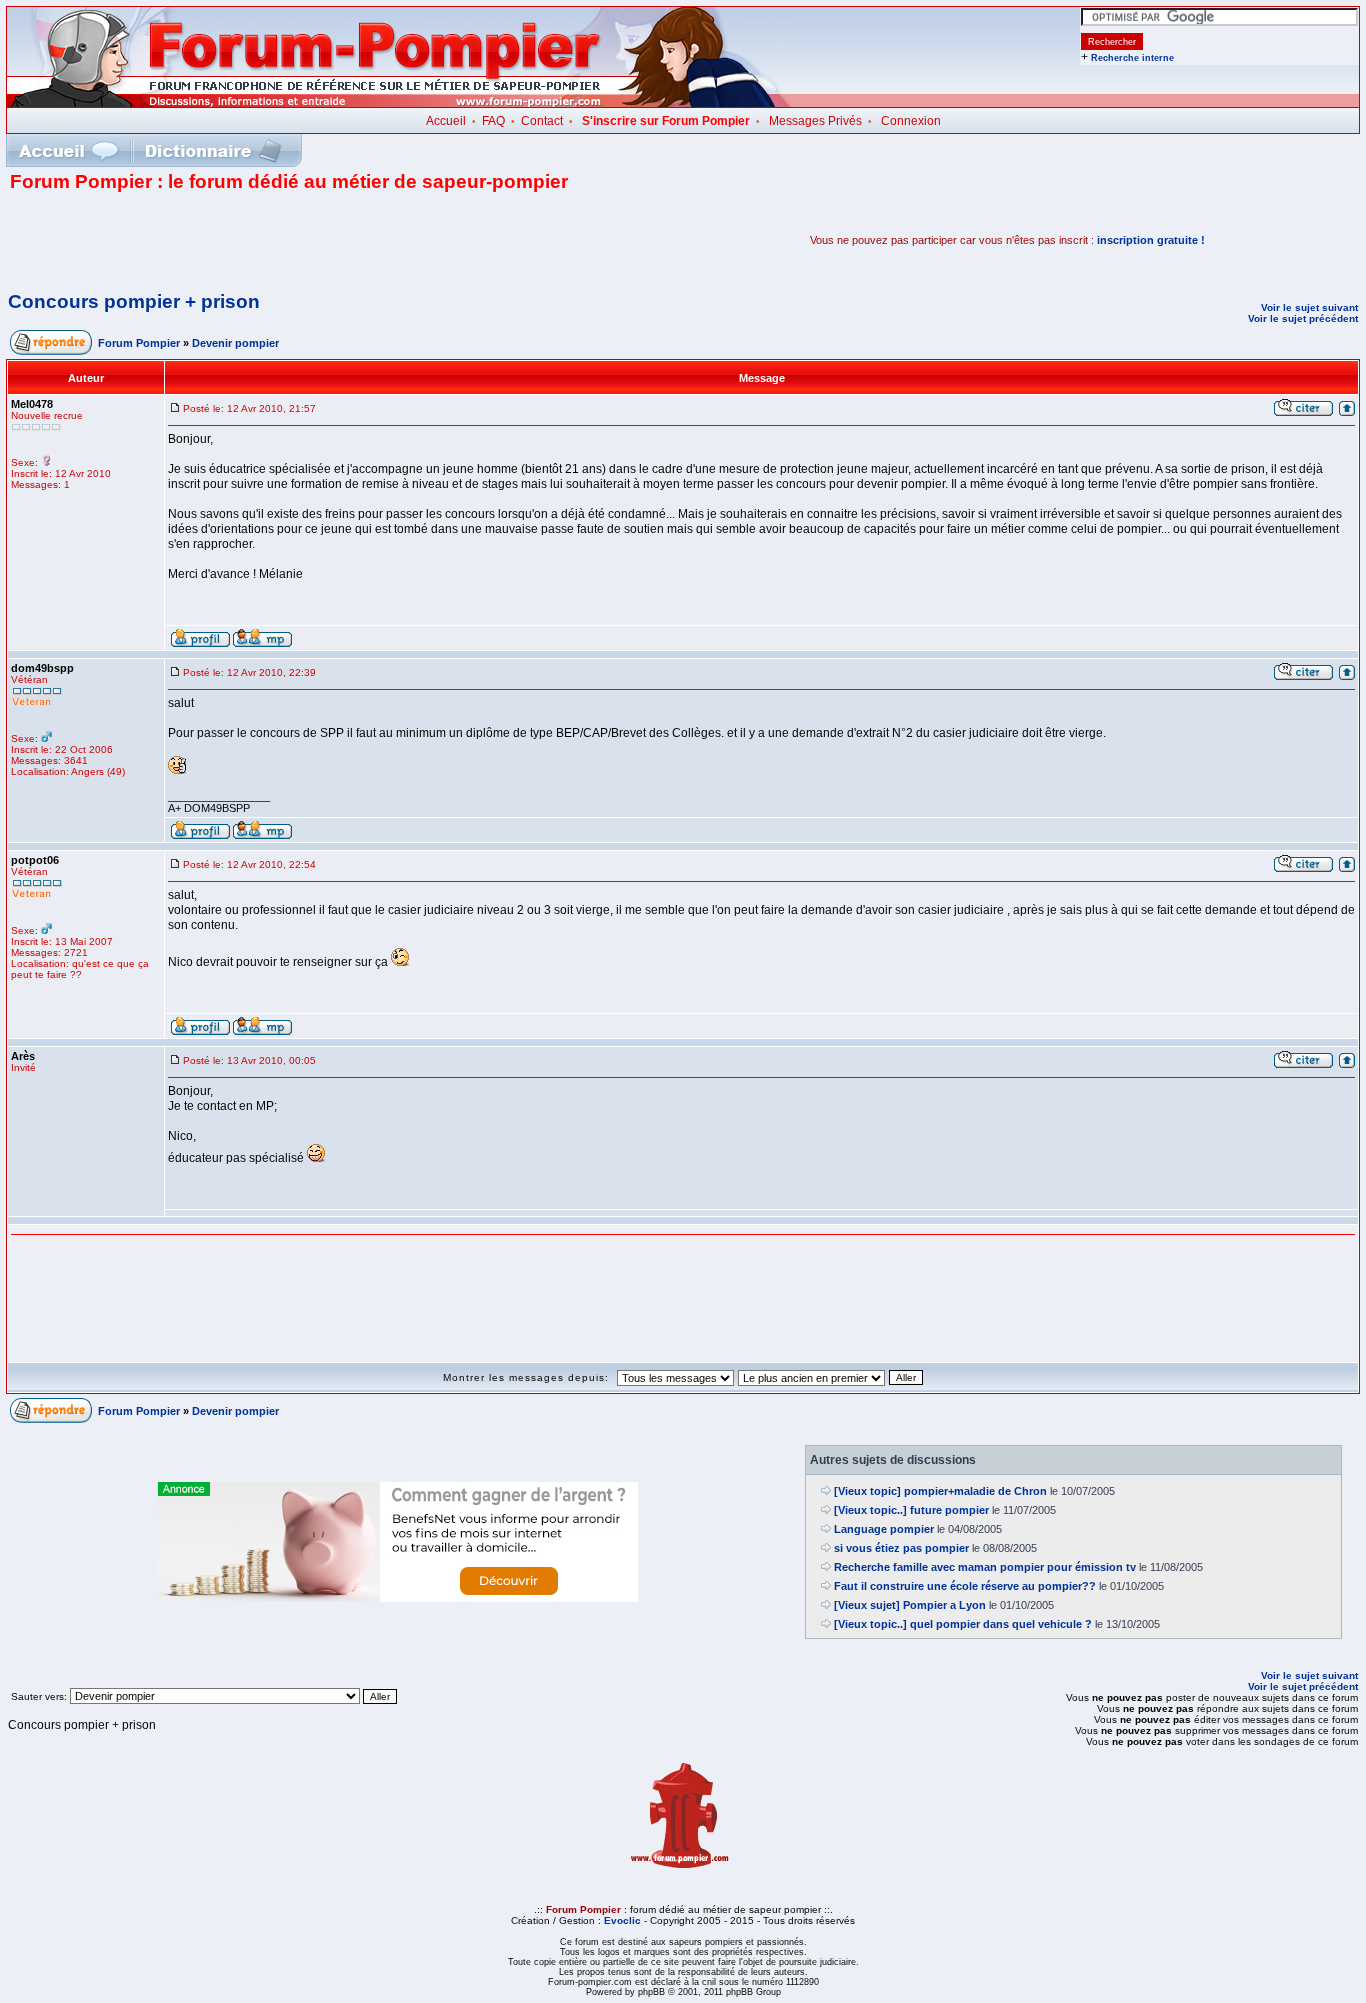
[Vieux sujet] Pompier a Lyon (910, 1605)
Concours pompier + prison (134, 301)
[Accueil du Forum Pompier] (68, 150)
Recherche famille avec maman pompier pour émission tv (985, 1567)
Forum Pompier (139, 343)
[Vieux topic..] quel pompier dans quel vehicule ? (963, 1624)
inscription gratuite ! (1151, 240)
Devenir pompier (235, 343)
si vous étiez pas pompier (901, 1548)
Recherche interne (1132, 58)
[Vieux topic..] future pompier (911, 1510)
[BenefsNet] (398, 1598)
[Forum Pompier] (399, 103)
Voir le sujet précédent (1303, 318)
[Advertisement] (244, 240)
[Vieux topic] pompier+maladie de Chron (940, 1491)
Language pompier (884, 1529)
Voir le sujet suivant (1309, 307)
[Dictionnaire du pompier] (213, 150)
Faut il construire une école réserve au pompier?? (965, 1586)
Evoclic (622, 1920)
